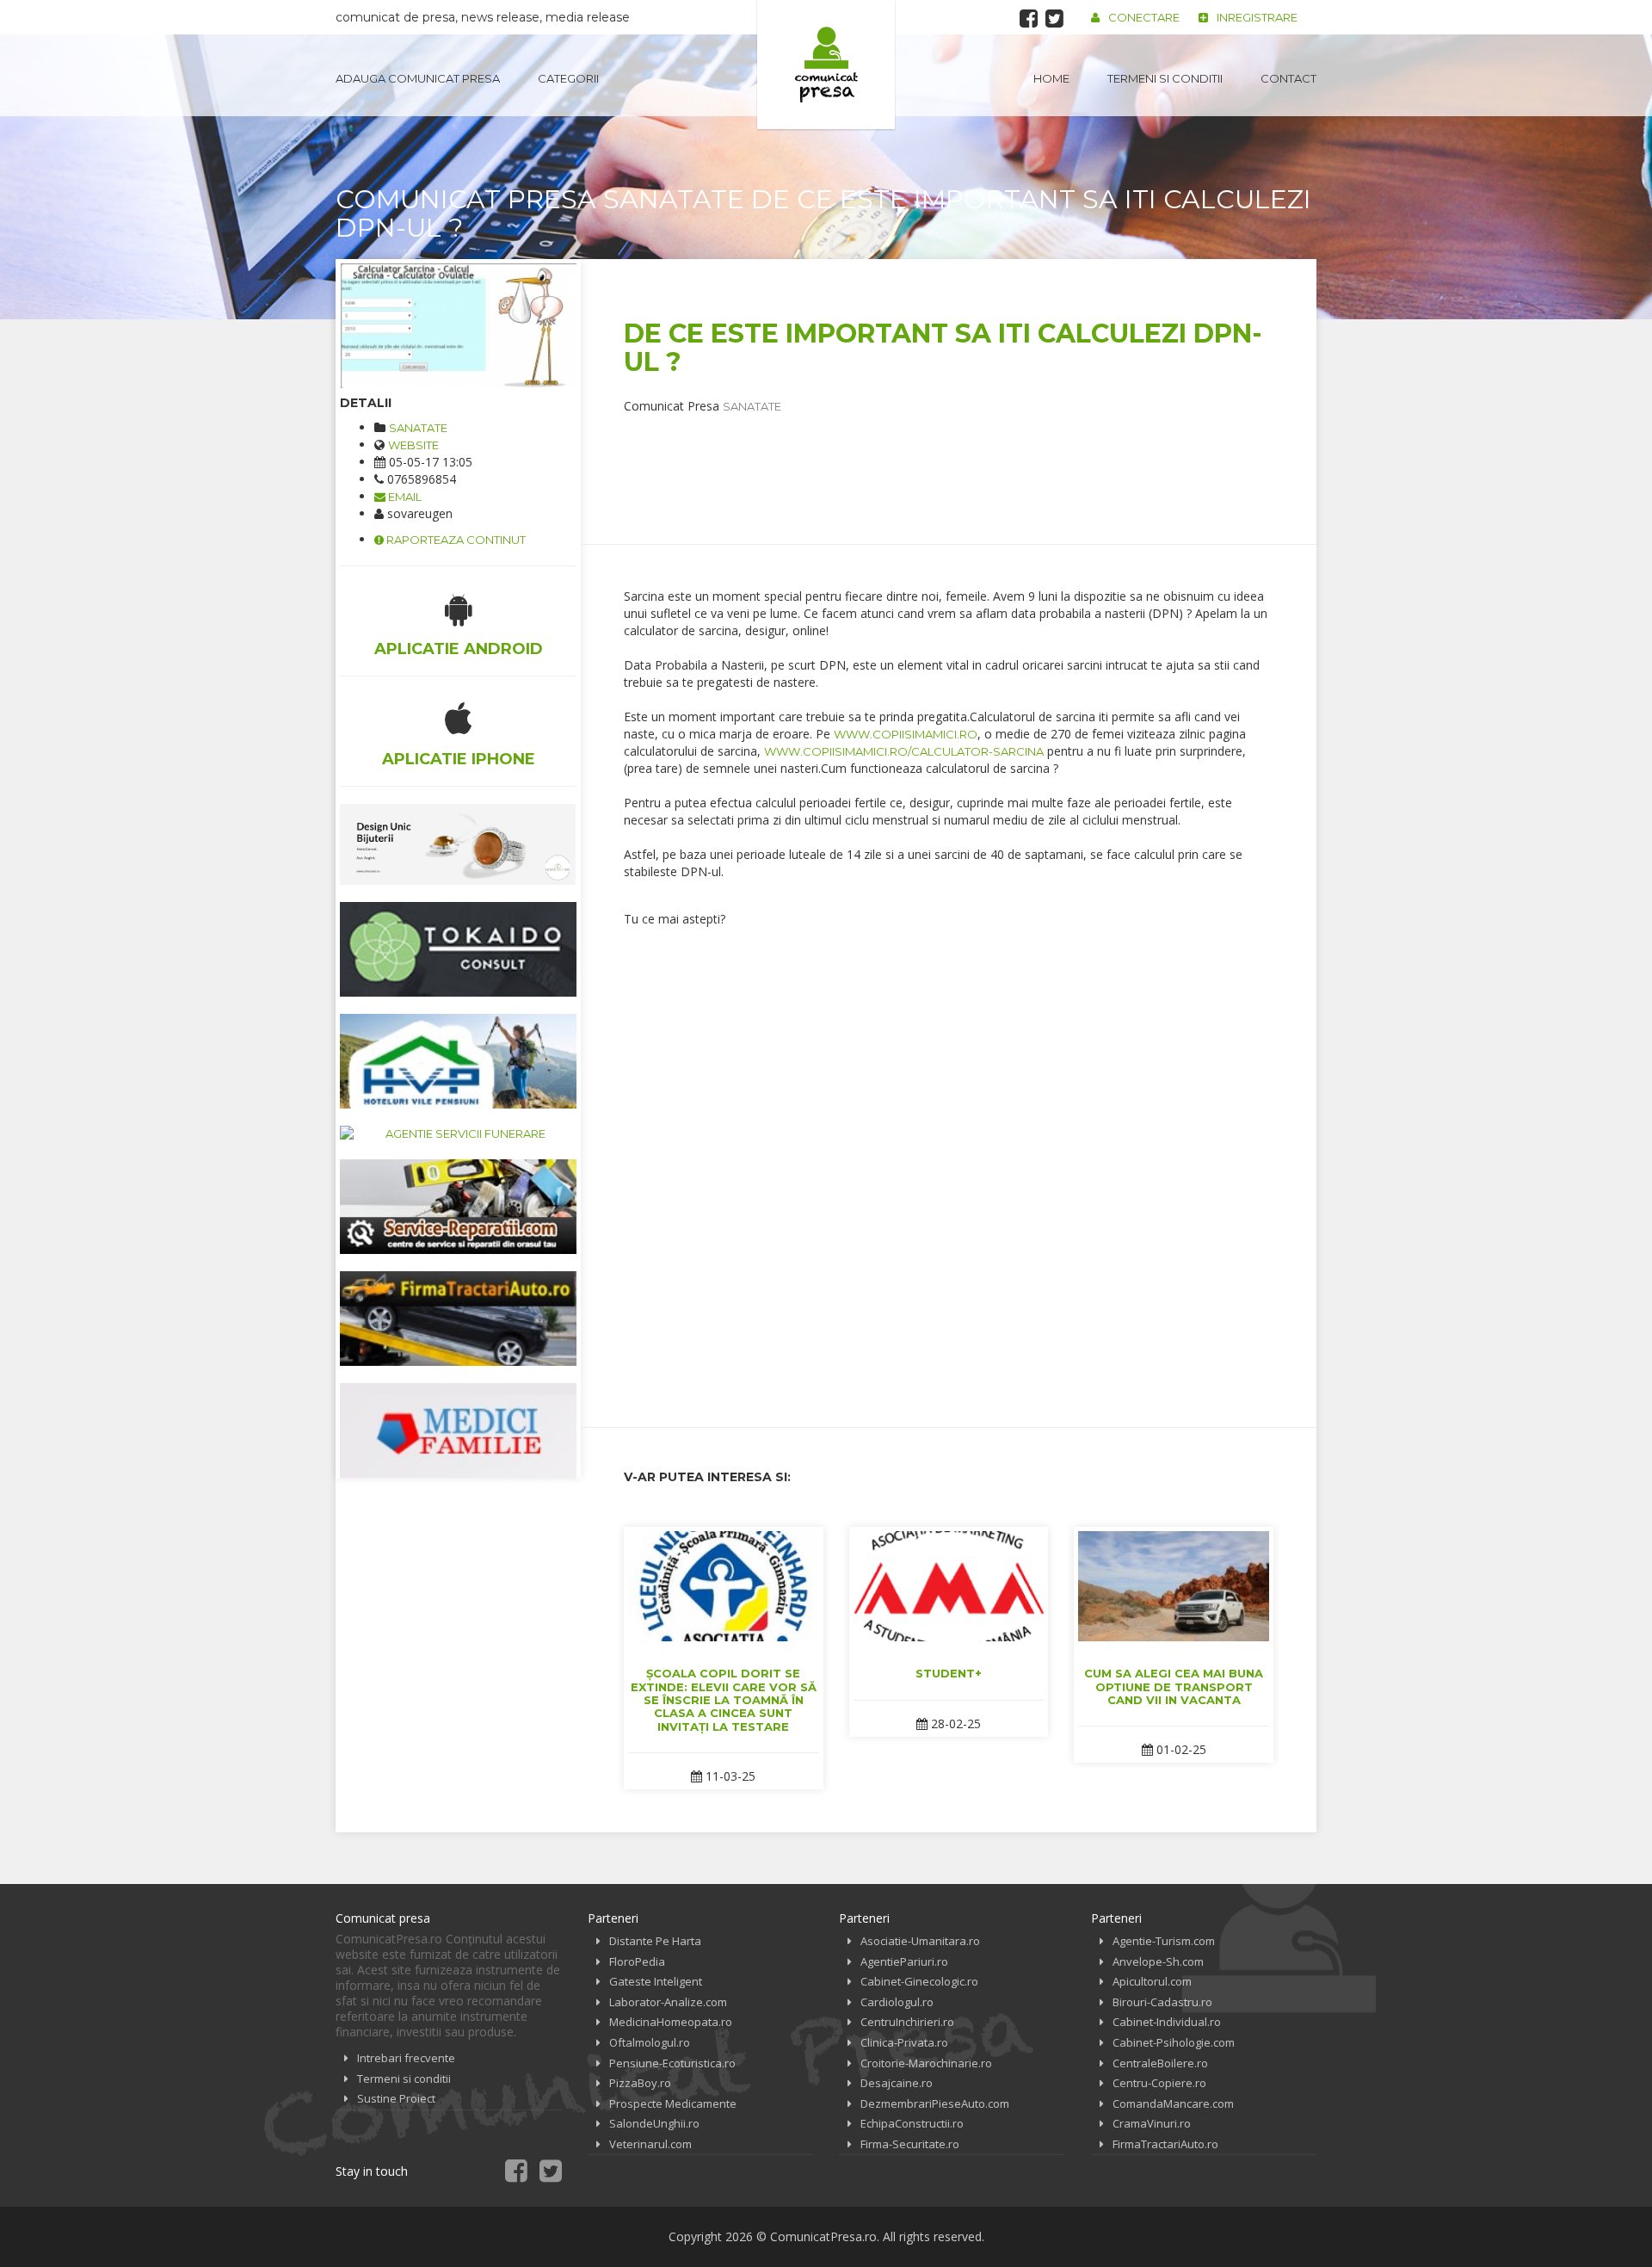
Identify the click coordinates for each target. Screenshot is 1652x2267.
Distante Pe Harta (655, 1941)
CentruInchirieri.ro (907, 2022)
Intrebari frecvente (406, 2058)
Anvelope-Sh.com (1158, 1961)
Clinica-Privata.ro (904, 2042)
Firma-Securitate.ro (910, 2144)
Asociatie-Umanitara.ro (920, 1941)
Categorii (568, 78)
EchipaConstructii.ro (912, 2123)
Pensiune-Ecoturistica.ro (672, 2063)
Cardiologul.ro (897, 2002)
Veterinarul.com (650, 2144)
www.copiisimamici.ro (906, 734)
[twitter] (1054, 19)
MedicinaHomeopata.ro (671, 2022)
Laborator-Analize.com (668, 2002)
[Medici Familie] (458, 1430)
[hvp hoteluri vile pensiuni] (458, 1061)
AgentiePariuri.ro (904, 1961)
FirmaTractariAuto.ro (1165, 2144)
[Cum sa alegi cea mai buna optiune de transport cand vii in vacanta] (1174, 1586)
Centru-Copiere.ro (1159, 2083)
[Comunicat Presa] (826, 65)
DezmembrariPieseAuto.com (935, 2103)
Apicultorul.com (1152, 1981)
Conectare (1144, 17)
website (413, 445)
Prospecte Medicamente (673, 2103)
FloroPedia (637, 1961)
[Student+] (949, 1586)
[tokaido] (458, 949)
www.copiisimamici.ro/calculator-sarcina (904, 751)
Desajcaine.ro (897, 2083)
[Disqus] (949, 1164)
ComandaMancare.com (1173, 2103)
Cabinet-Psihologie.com (1174, 2042)
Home (1051, 78)
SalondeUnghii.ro (654, 2123)
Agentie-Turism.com (1164, 1941)
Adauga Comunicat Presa (418, 78)
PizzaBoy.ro (640, 2083)
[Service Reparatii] (458, 1207)
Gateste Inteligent (656, 1981)
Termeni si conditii (1165, 78)
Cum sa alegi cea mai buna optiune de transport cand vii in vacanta (1174, 1686)
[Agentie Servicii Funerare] (458, 1134)
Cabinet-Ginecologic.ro (919, 1981)
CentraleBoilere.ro (1160, 2063)
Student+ (949, 1673)
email (404, 497)
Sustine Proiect (396, 2098)
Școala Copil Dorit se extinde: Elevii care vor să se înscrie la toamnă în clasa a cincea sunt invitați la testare (724, 1700)
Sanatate (418, 428)
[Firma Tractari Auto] (458, 1319)
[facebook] (1029, 19)
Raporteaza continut (455, 540)
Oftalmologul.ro (650, 2042)
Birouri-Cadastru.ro (1162, 2002)
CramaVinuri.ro (1152, 2123)
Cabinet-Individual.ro (1167, 2022)
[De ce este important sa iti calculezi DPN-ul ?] (458, 326)
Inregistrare (1257, 17)
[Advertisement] (937, 454)
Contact (1288, 78)
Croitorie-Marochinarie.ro (926, 2063)
